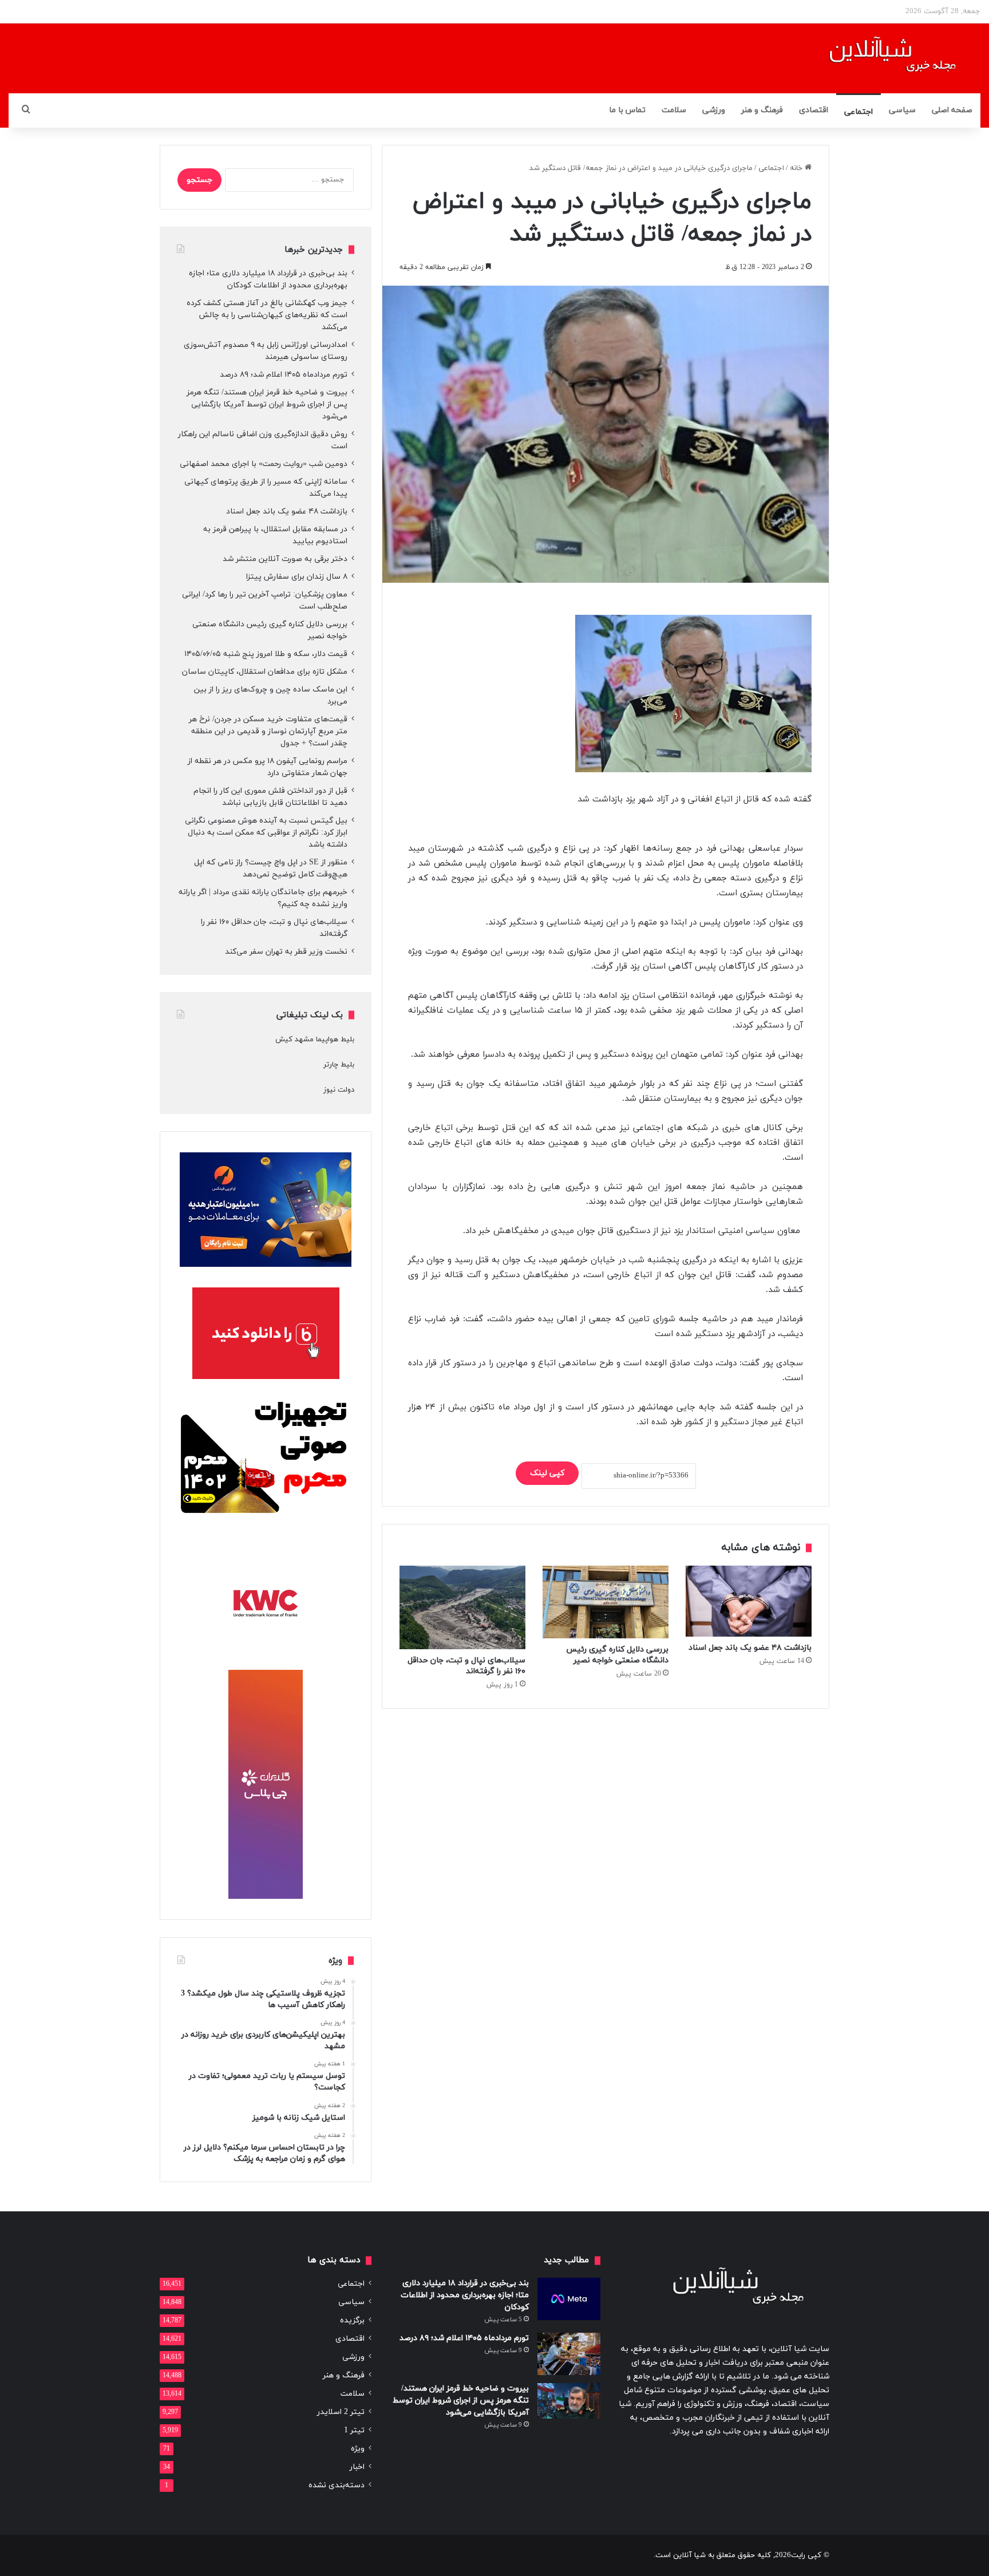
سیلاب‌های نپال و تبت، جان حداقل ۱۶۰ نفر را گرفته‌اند (466, 1666)
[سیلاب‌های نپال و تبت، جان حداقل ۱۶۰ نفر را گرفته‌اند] (462, 1608)
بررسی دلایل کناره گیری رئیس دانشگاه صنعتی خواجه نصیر (617, 1655)
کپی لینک (547, 1473)
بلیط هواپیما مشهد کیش (315, 1040)
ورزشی (714, 110)
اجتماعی (859, 112)
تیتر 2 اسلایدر (341, 2412)
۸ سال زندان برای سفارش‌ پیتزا (297, 577)
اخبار (357, 2467)
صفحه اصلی (952, 110)
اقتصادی (814, 110)
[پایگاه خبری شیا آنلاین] (878, 58)
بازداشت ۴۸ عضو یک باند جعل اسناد (750, 1648)
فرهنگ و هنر (762, 110)
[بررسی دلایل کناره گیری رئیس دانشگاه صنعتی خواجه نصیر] (606, 1602)
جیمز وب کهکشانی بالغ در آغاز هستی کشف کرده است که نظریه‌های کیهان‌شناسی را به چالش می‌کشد (267, 315)
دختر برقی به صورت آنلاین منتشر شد (285, 559)
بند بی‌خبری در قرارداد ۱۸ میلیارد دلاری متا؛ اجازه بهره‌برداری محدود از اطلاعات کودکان (465, 2295)
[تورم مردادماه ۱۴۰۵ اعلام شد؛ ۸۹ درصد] (569, 2354)
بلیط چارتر (339, 1065)
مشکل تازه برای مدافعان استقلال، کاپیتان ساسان (265, 672)
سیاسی (902, 110)
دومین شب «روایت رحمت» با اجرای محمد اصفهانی (264, 464)
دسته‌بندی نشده (337, 2485)
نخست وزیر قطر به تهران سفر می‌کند (286, 952)
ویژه (358, 2449)
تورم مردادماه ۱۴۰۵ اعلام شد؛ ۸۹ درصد (284, 375)
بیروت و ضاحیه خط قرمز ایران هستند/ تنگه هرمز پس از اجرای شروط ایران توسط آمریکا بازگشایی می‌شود (267, 404)
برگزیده (352, 2320)
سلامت (674, 110)
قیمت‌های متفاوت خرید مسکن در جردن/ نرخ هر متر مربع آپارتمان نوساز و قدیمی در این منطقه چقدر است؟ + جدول (268, 731)
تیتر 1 (354, 2430)
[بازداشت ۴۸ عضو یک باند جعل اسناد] (749, 1601)
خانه (797, 168)
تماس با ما (627, 110)
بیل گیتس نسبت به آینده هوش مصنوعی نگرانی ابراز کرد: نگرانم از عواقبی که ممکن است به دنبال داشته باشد (266, 833)
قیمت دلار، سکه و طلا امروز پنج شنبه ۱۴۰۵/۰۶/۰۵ (266, 654)
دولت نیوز (339, 1090)
